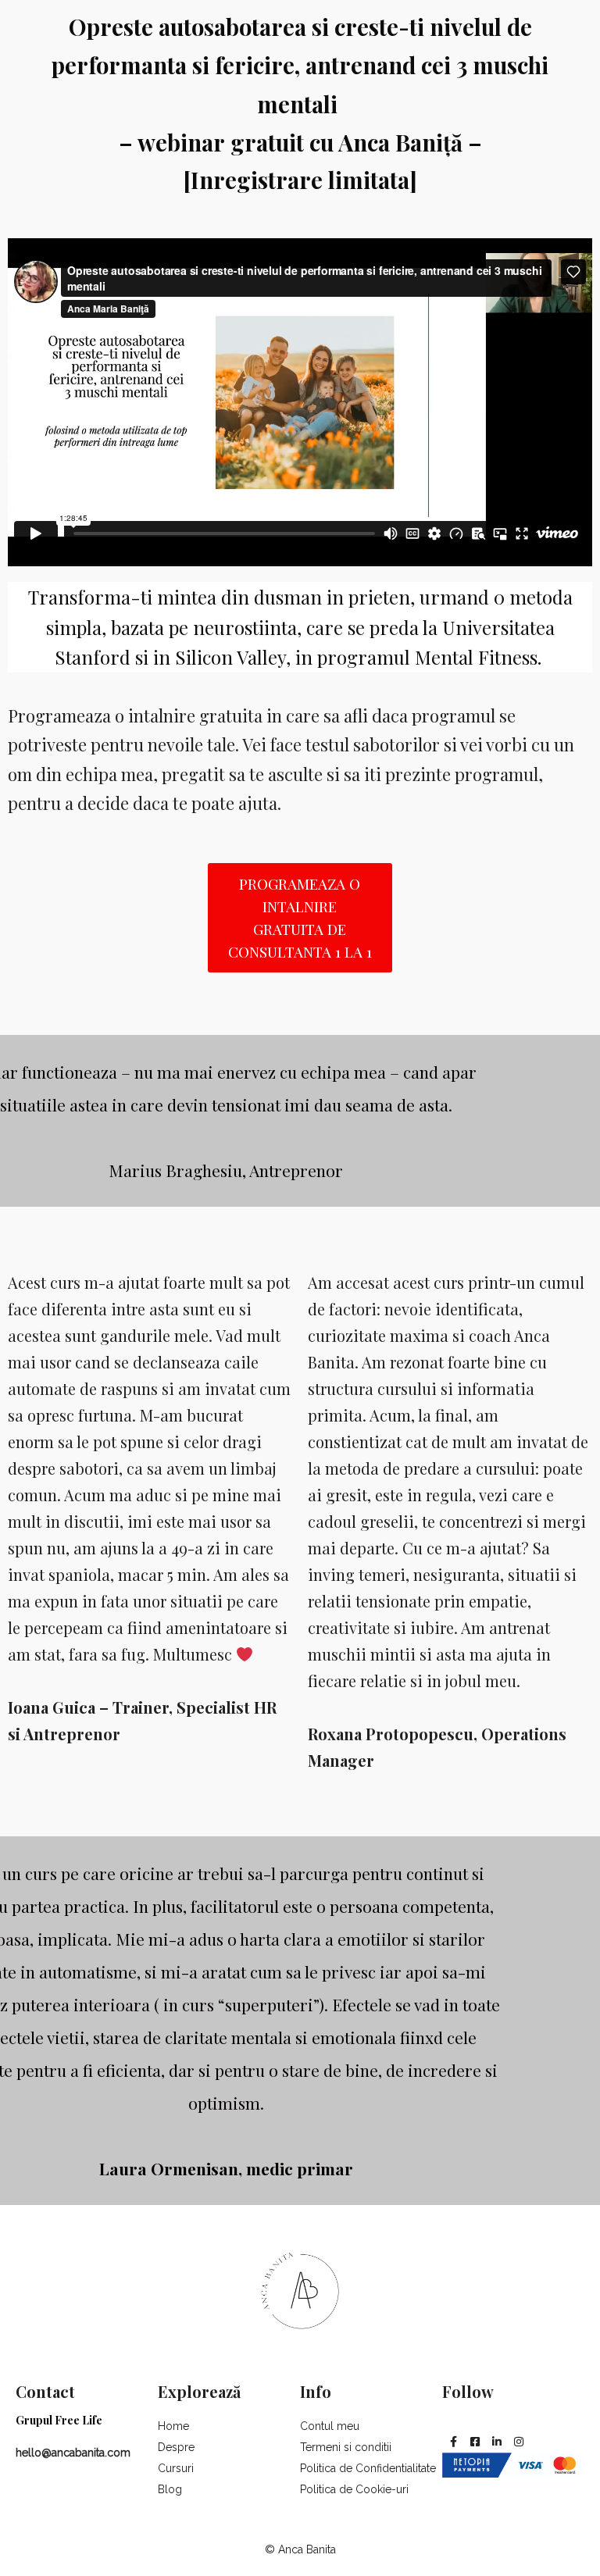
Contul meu (330, 2426)
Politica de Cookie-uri (354, 2489)
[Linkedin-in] (497, 2442)
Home (173, 2426)
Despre (176, 2447)
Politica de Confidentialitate (368, 2468)
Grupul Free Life (59, 2420)
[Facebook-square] (475, 2442)
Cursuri (176, 2468)
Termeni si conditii (346, 2447)
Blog (170, 2489)
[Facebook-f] (453, 2442)
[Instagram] (519, 2442)
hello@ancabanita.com (73, 2453)
